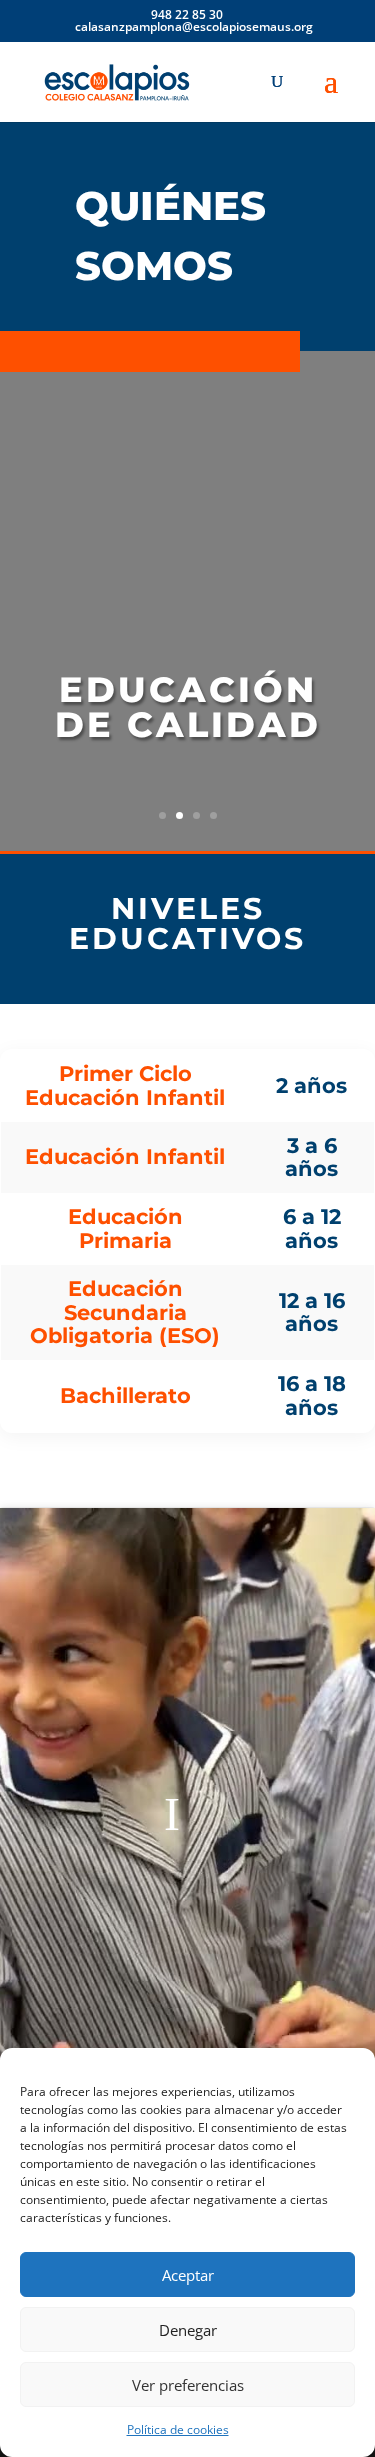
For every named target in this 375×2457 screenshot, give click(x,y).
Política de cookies (178, 2429)
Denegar (188, 2330)
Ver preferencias (188, 2385)
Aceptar (188, 2275)
